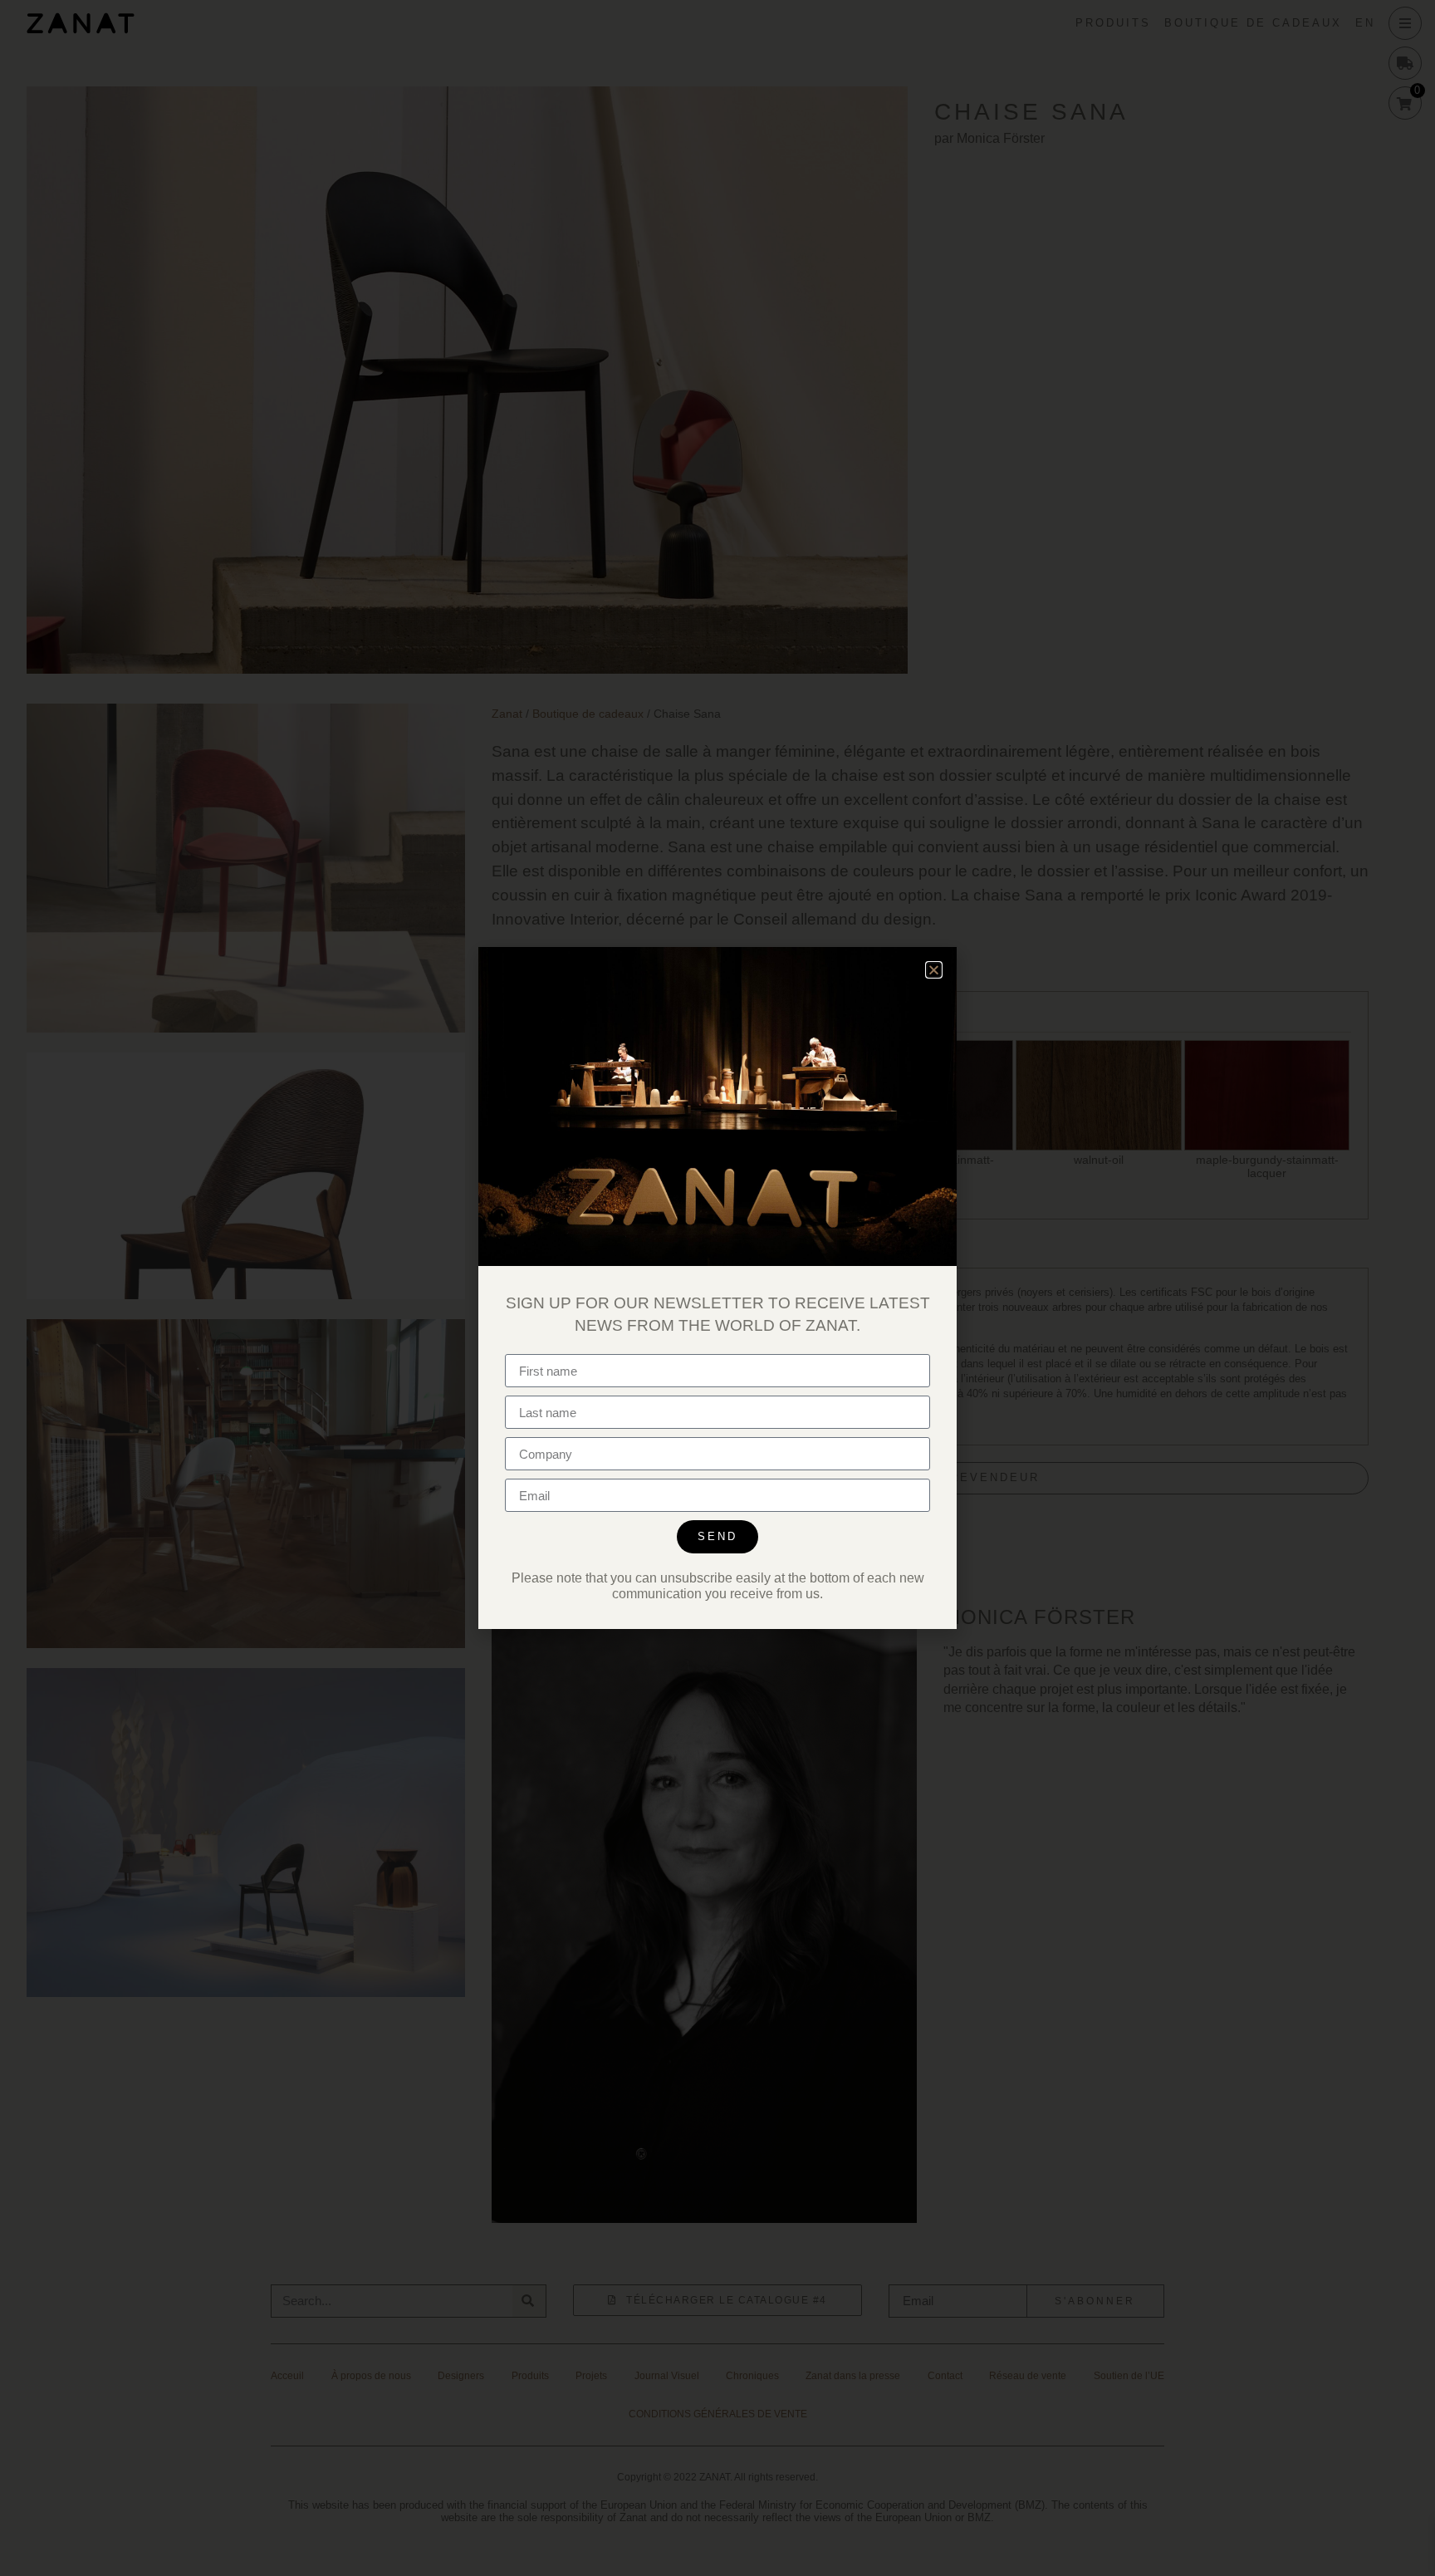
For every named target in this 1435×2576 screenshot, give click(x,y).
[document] (717, 1288)
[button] (934, 970)
